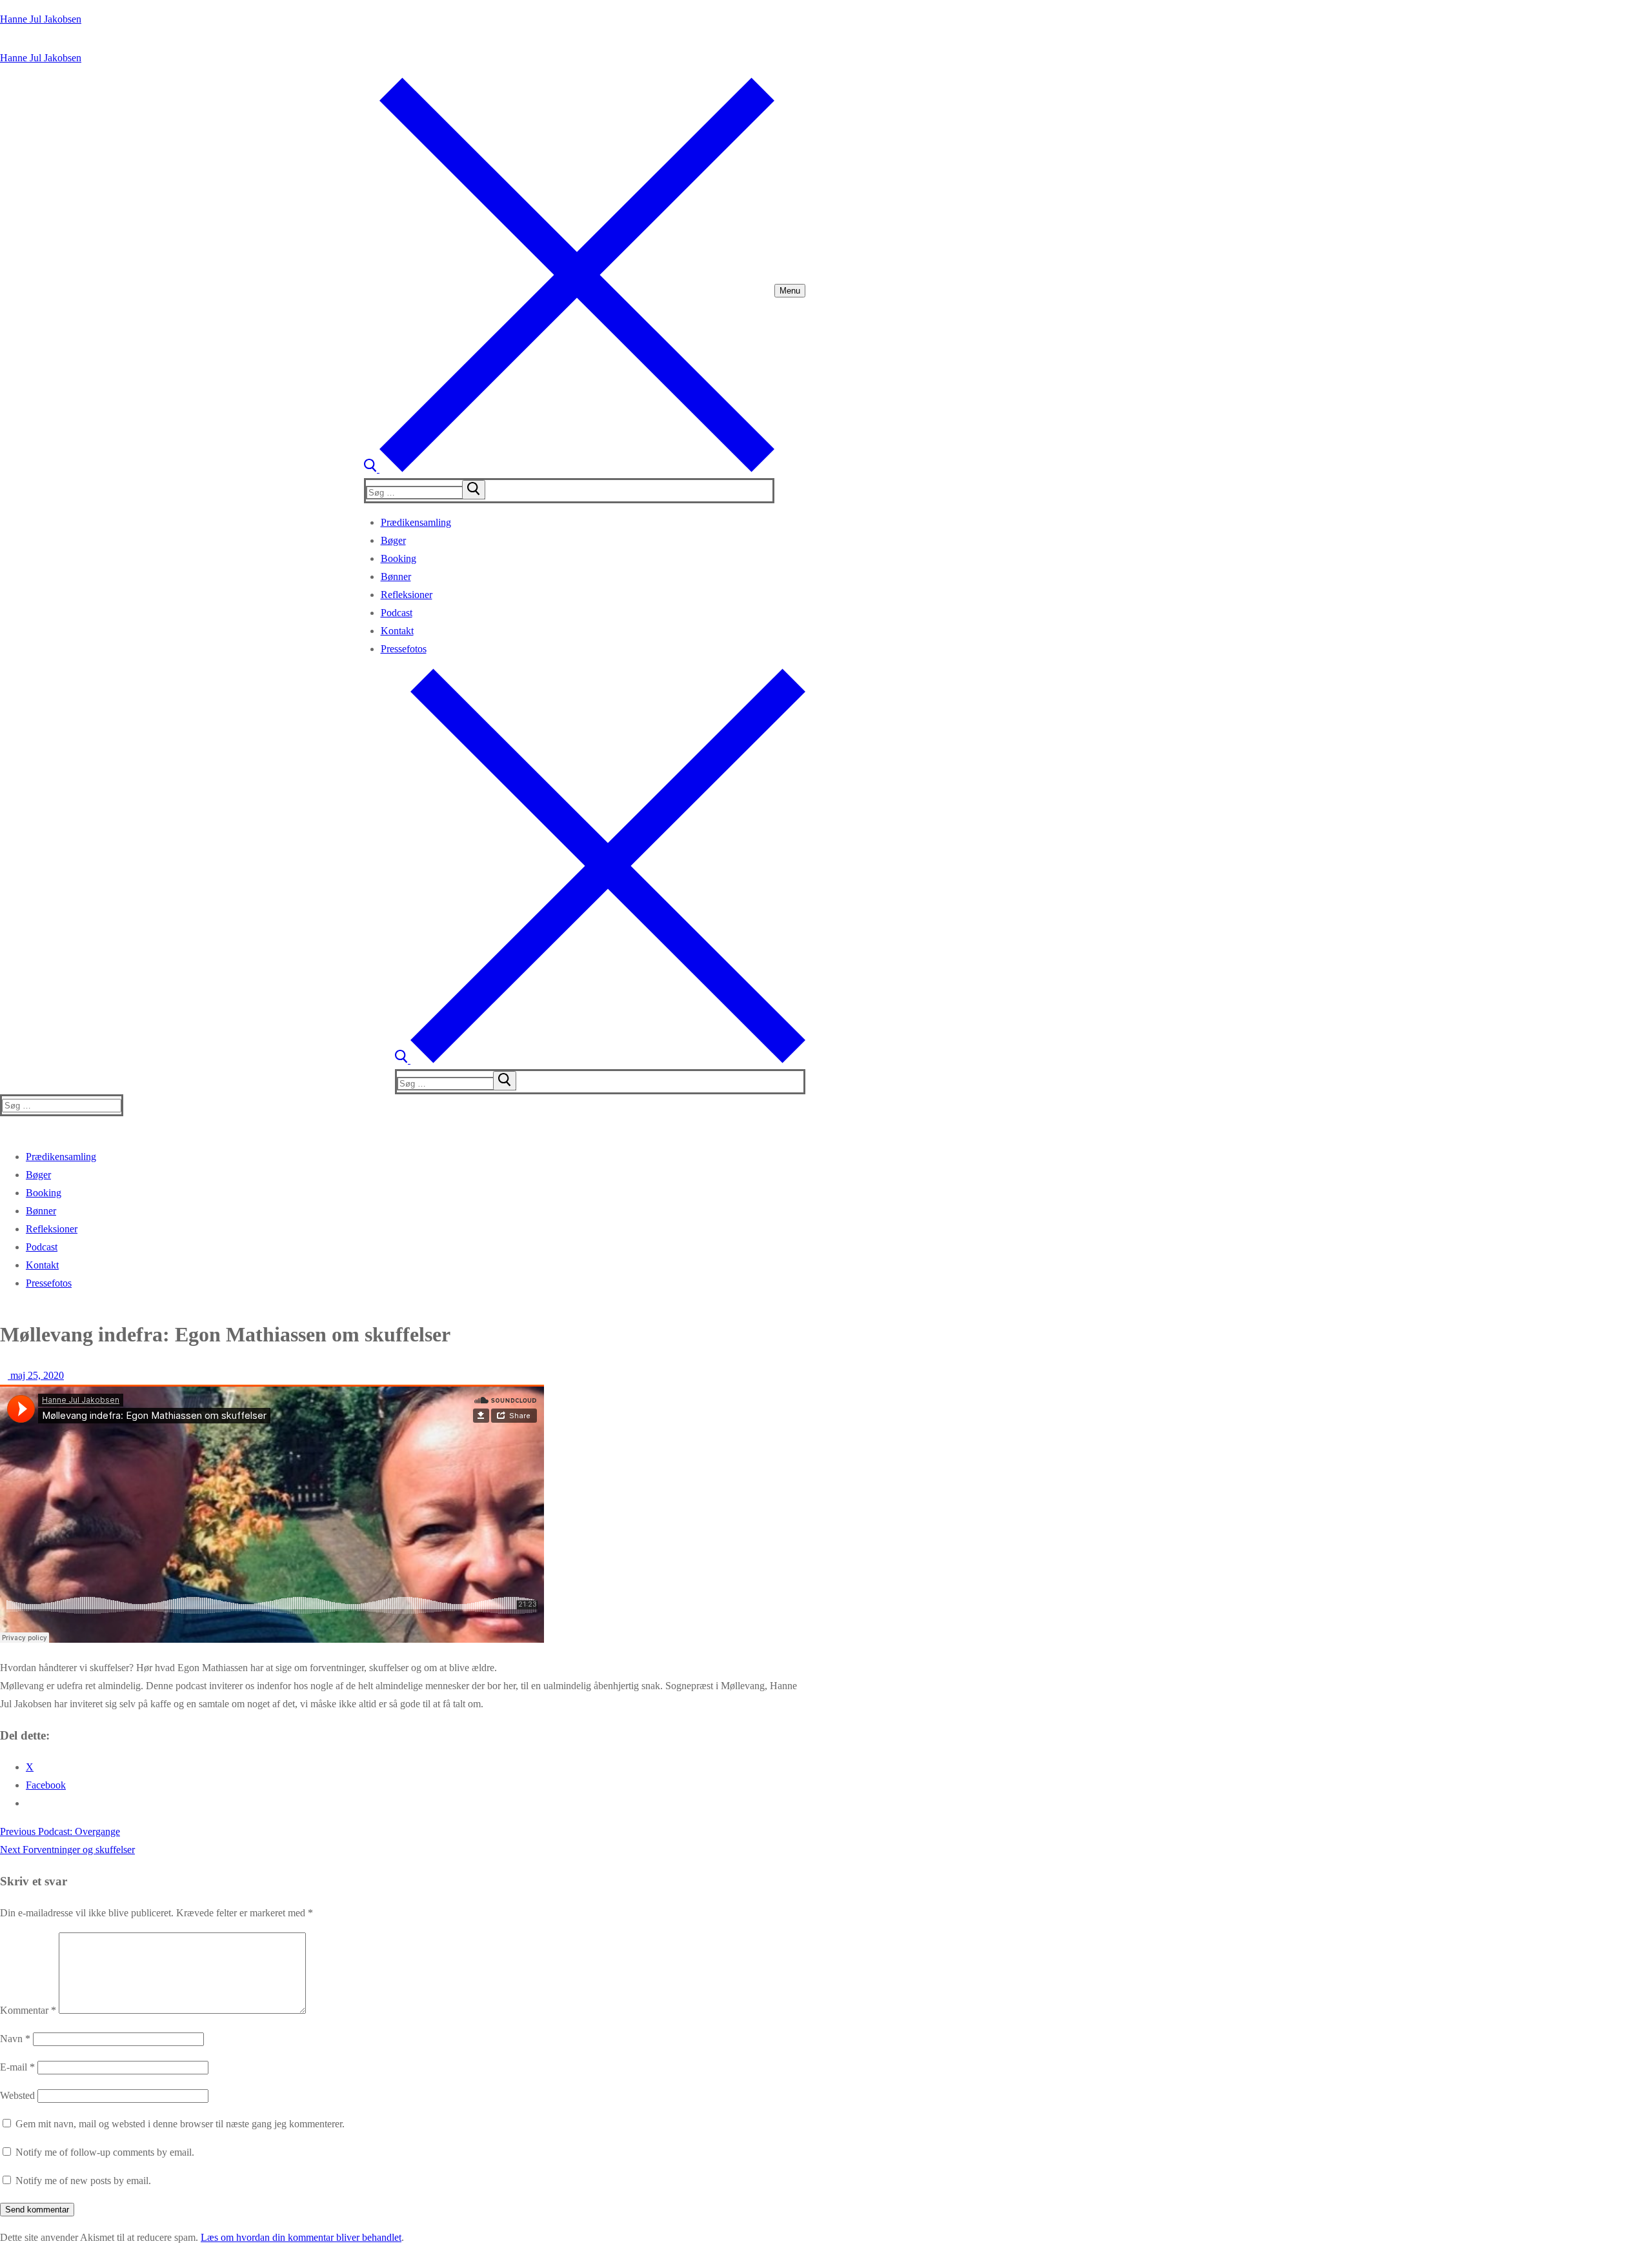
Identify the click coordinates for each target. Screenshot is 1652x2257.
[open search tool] (569, 469)
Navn (15, 2039)
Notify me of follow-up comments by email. (105, 2152)
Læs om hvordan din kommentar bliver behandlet (301, 2237)
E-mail (17, 2067)
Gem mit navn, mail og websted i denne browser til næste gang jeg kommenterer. (180, 2124)
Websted (17, 2095)
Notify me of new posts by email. (83, 2181)
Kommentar (28, 2010)
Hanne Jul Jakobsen (41, 19)
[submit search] (474, 490)
